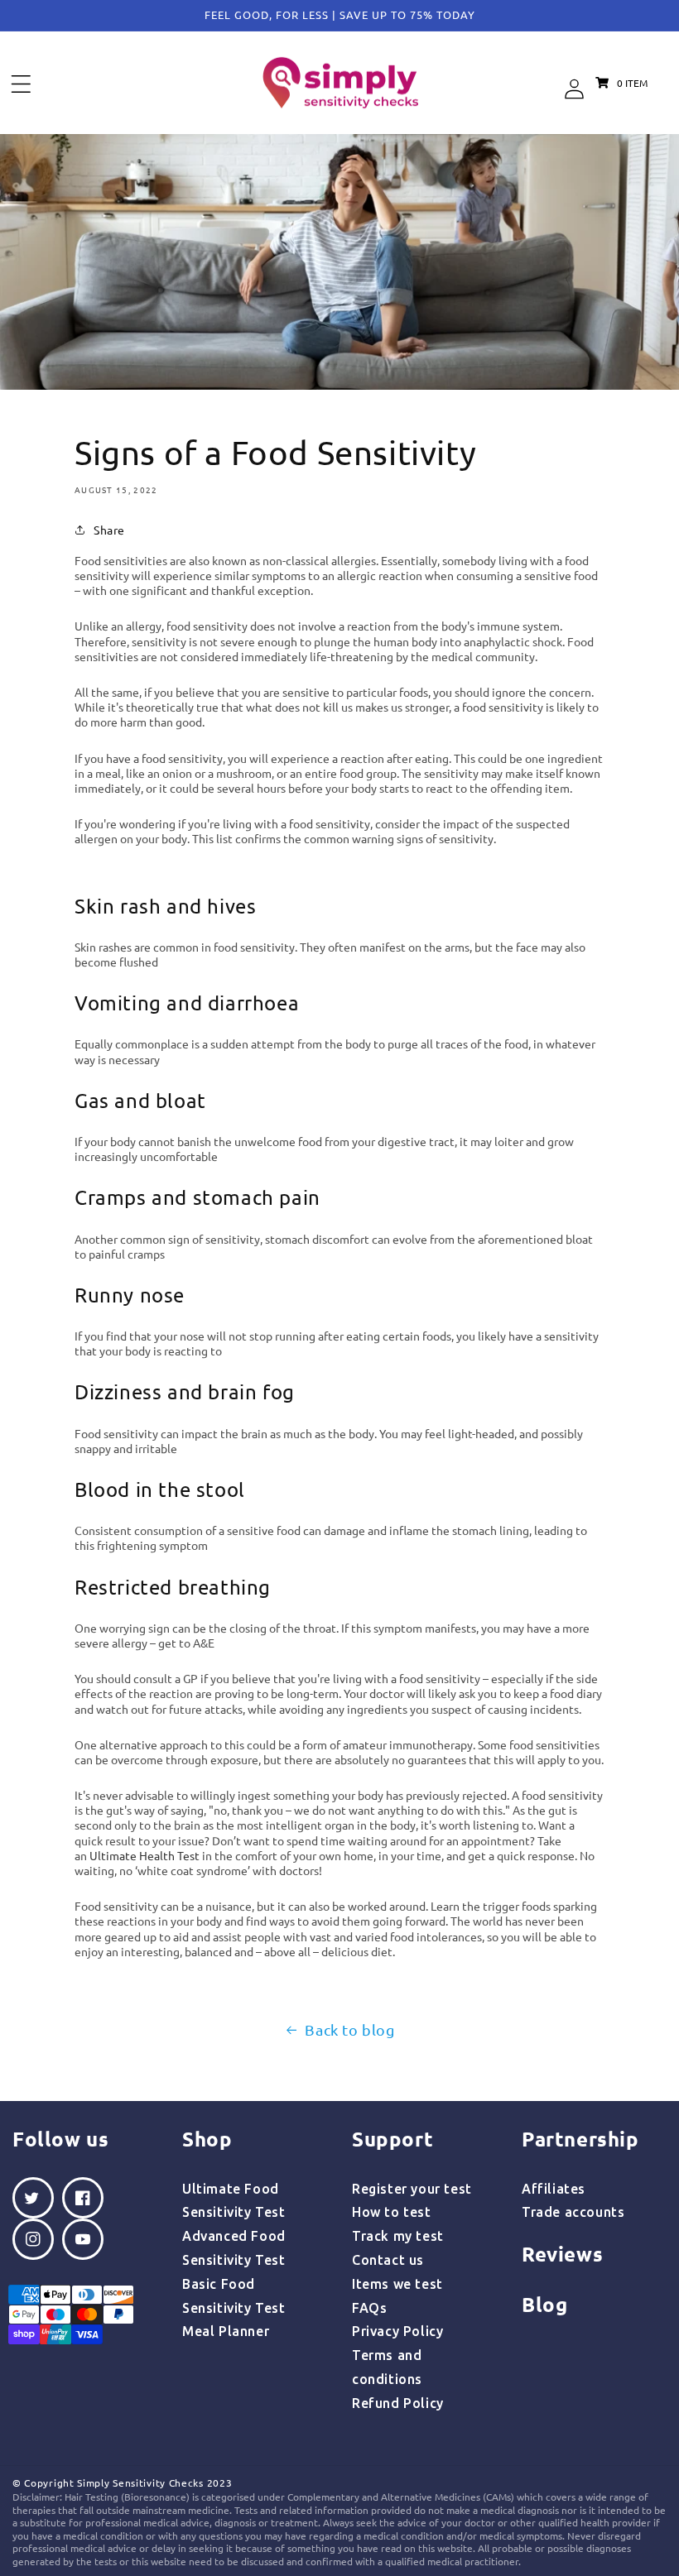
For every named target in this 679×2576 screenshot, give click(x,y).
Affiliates (554, 2189)
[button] (21, 84)
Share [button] (109, 530)
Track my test (398, 2236)
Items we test (397, 2284)
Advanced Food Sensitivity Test (234, 2248)
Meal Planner (226, 2331)
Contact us (388, 2260)
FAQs (369, 2308)
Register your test (412, 2189)
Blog (544, 2304)
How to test (392, 2212)
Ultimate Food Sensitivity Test (234, 2201)
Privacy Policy (397, 2331)
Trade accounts (573, 2212)
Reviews (562, 2254)
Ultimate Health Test (144, 1855)
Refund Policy (398, 2403)
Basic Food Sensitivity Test (234, 2296)
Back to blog (349, 2029)
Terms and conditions (387, 2367)
